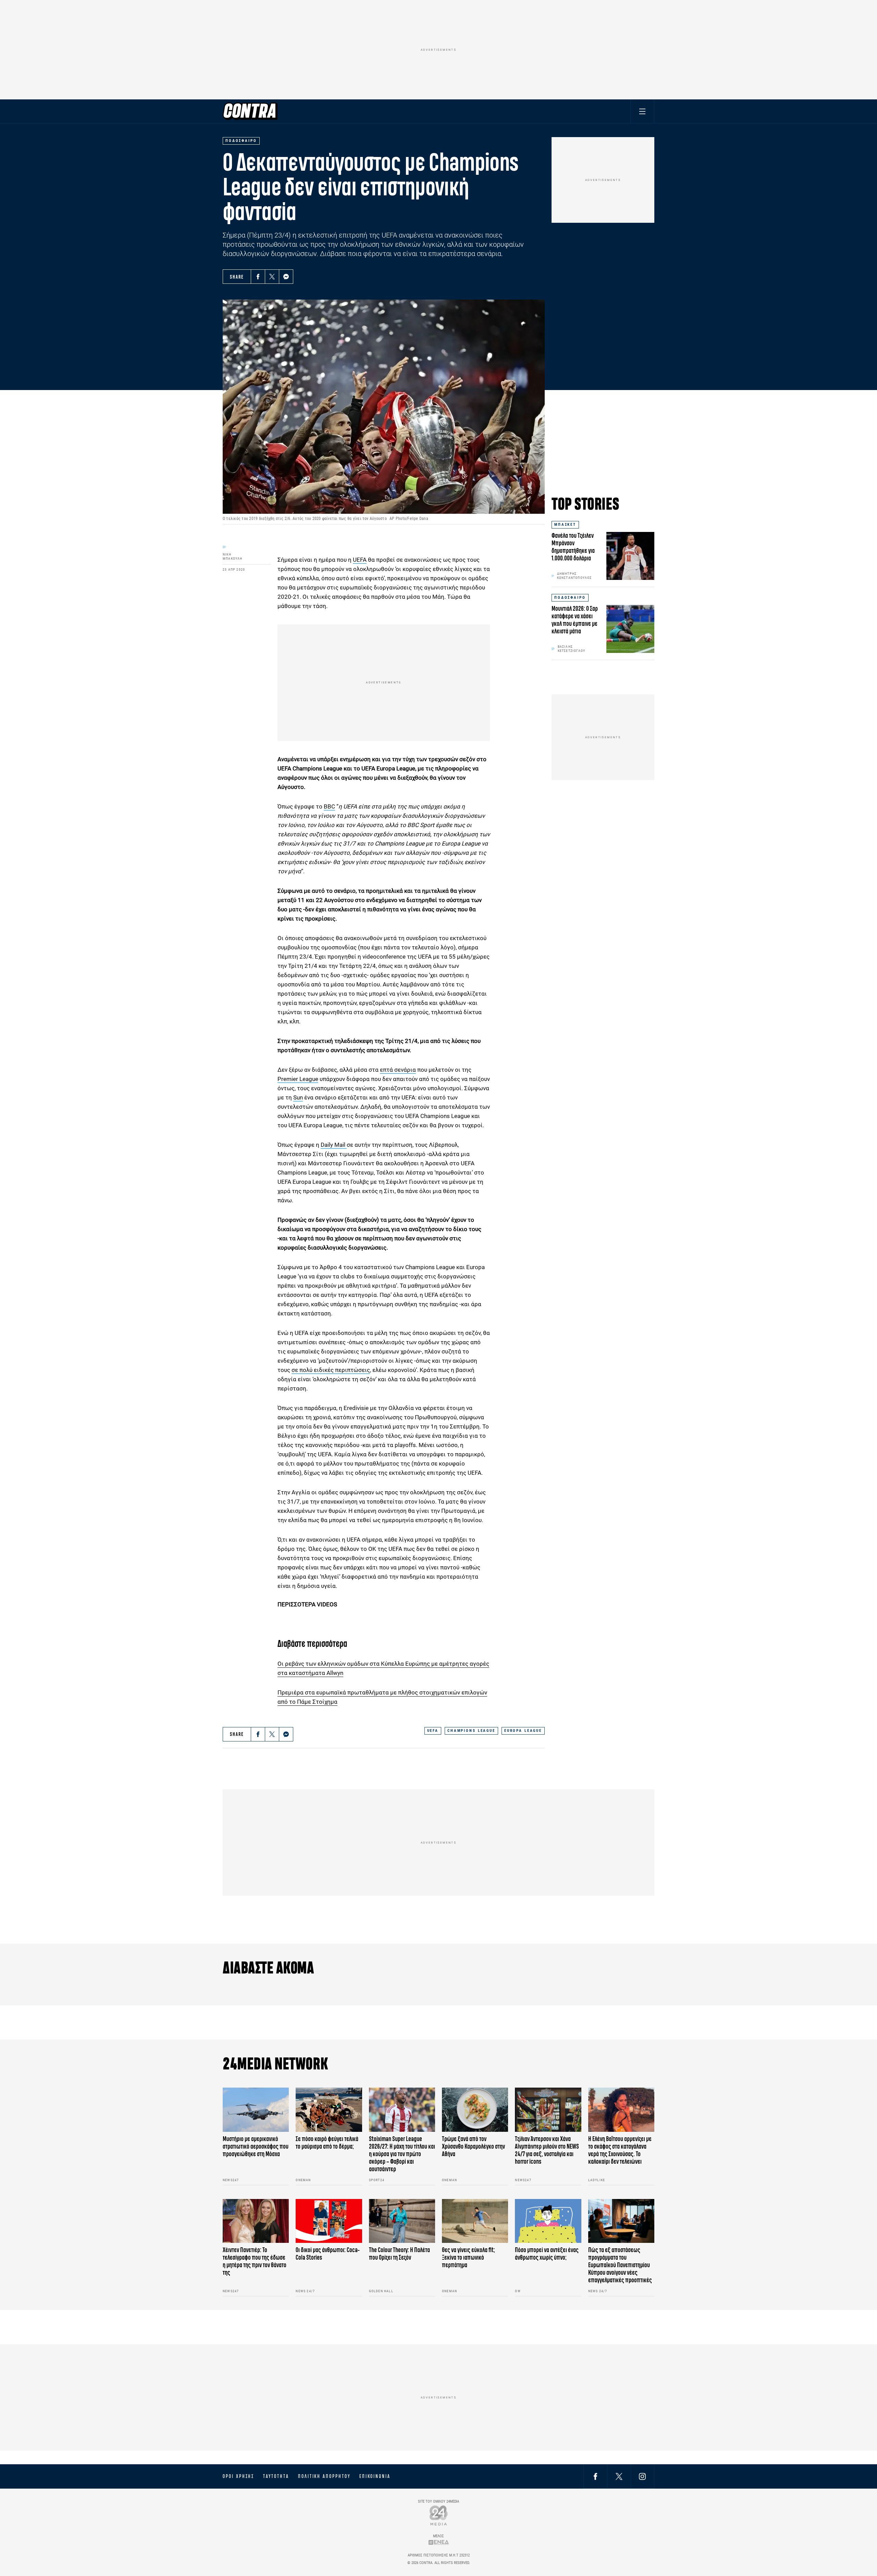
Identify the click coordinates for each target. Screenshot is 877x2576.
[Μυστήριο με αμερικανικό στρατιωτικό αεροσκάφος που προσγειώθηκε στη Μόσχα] (256, 2110)
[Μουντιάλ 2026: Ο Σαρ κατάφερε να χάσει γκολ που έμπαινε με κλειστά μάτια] (630, 629)
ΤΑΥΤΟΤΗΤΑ (276, 2476)
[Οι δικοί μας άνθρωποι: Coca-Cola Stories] (329, 2221)
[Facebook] (258, 277)
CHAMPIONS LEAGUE (471, 1731)
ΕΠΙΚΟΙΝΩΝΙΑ (375, 2476)
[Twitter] (272, 277)
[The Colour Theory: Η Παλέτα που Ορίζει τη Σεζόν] (402, 2221)
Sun (298, 1097)
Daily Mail (334, 1145)
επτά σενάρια (398, 1070)
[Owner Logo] (439, 2515)
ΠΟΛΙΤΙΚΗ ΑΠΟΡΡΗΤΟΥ (324, 2476)
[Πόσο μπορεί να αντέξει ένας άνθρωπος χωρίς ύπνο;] (548, 2221)
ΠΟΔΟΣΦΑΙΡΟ (570, 598)
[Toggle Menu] (642, 111)
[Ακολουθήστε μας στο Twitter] (619, 2476)
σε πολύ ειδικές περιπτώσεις (331, 1370)
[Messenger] (286, 277)
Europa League (396, 768)
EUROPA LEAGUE (523, 1731)
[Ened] (439, 2542)
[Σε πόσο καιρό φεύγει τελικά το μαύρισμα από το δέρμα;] (329, 2110)
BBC (329, 806)
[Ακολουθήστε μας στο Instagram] (642, 2476)
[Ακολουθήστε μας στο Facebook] (595, 2476)
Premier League (298, 1079)
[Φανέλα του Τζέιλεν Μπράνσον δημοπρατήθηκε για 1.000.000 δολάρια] (630, 556)
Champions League (317, 768)
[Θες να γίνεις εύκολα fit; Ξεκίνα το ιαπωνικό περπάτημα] (475, 2221)
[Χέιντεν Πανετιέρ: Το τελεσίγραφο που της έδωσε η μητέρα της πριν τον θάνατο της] (256, 2221)
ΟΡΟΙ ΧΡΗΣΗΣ (238, 2476)
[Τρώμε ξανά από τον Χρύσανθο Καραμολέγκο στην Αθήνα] (475, 2110)
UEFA (360, 560)
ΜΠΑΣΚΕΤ (565, 525)
